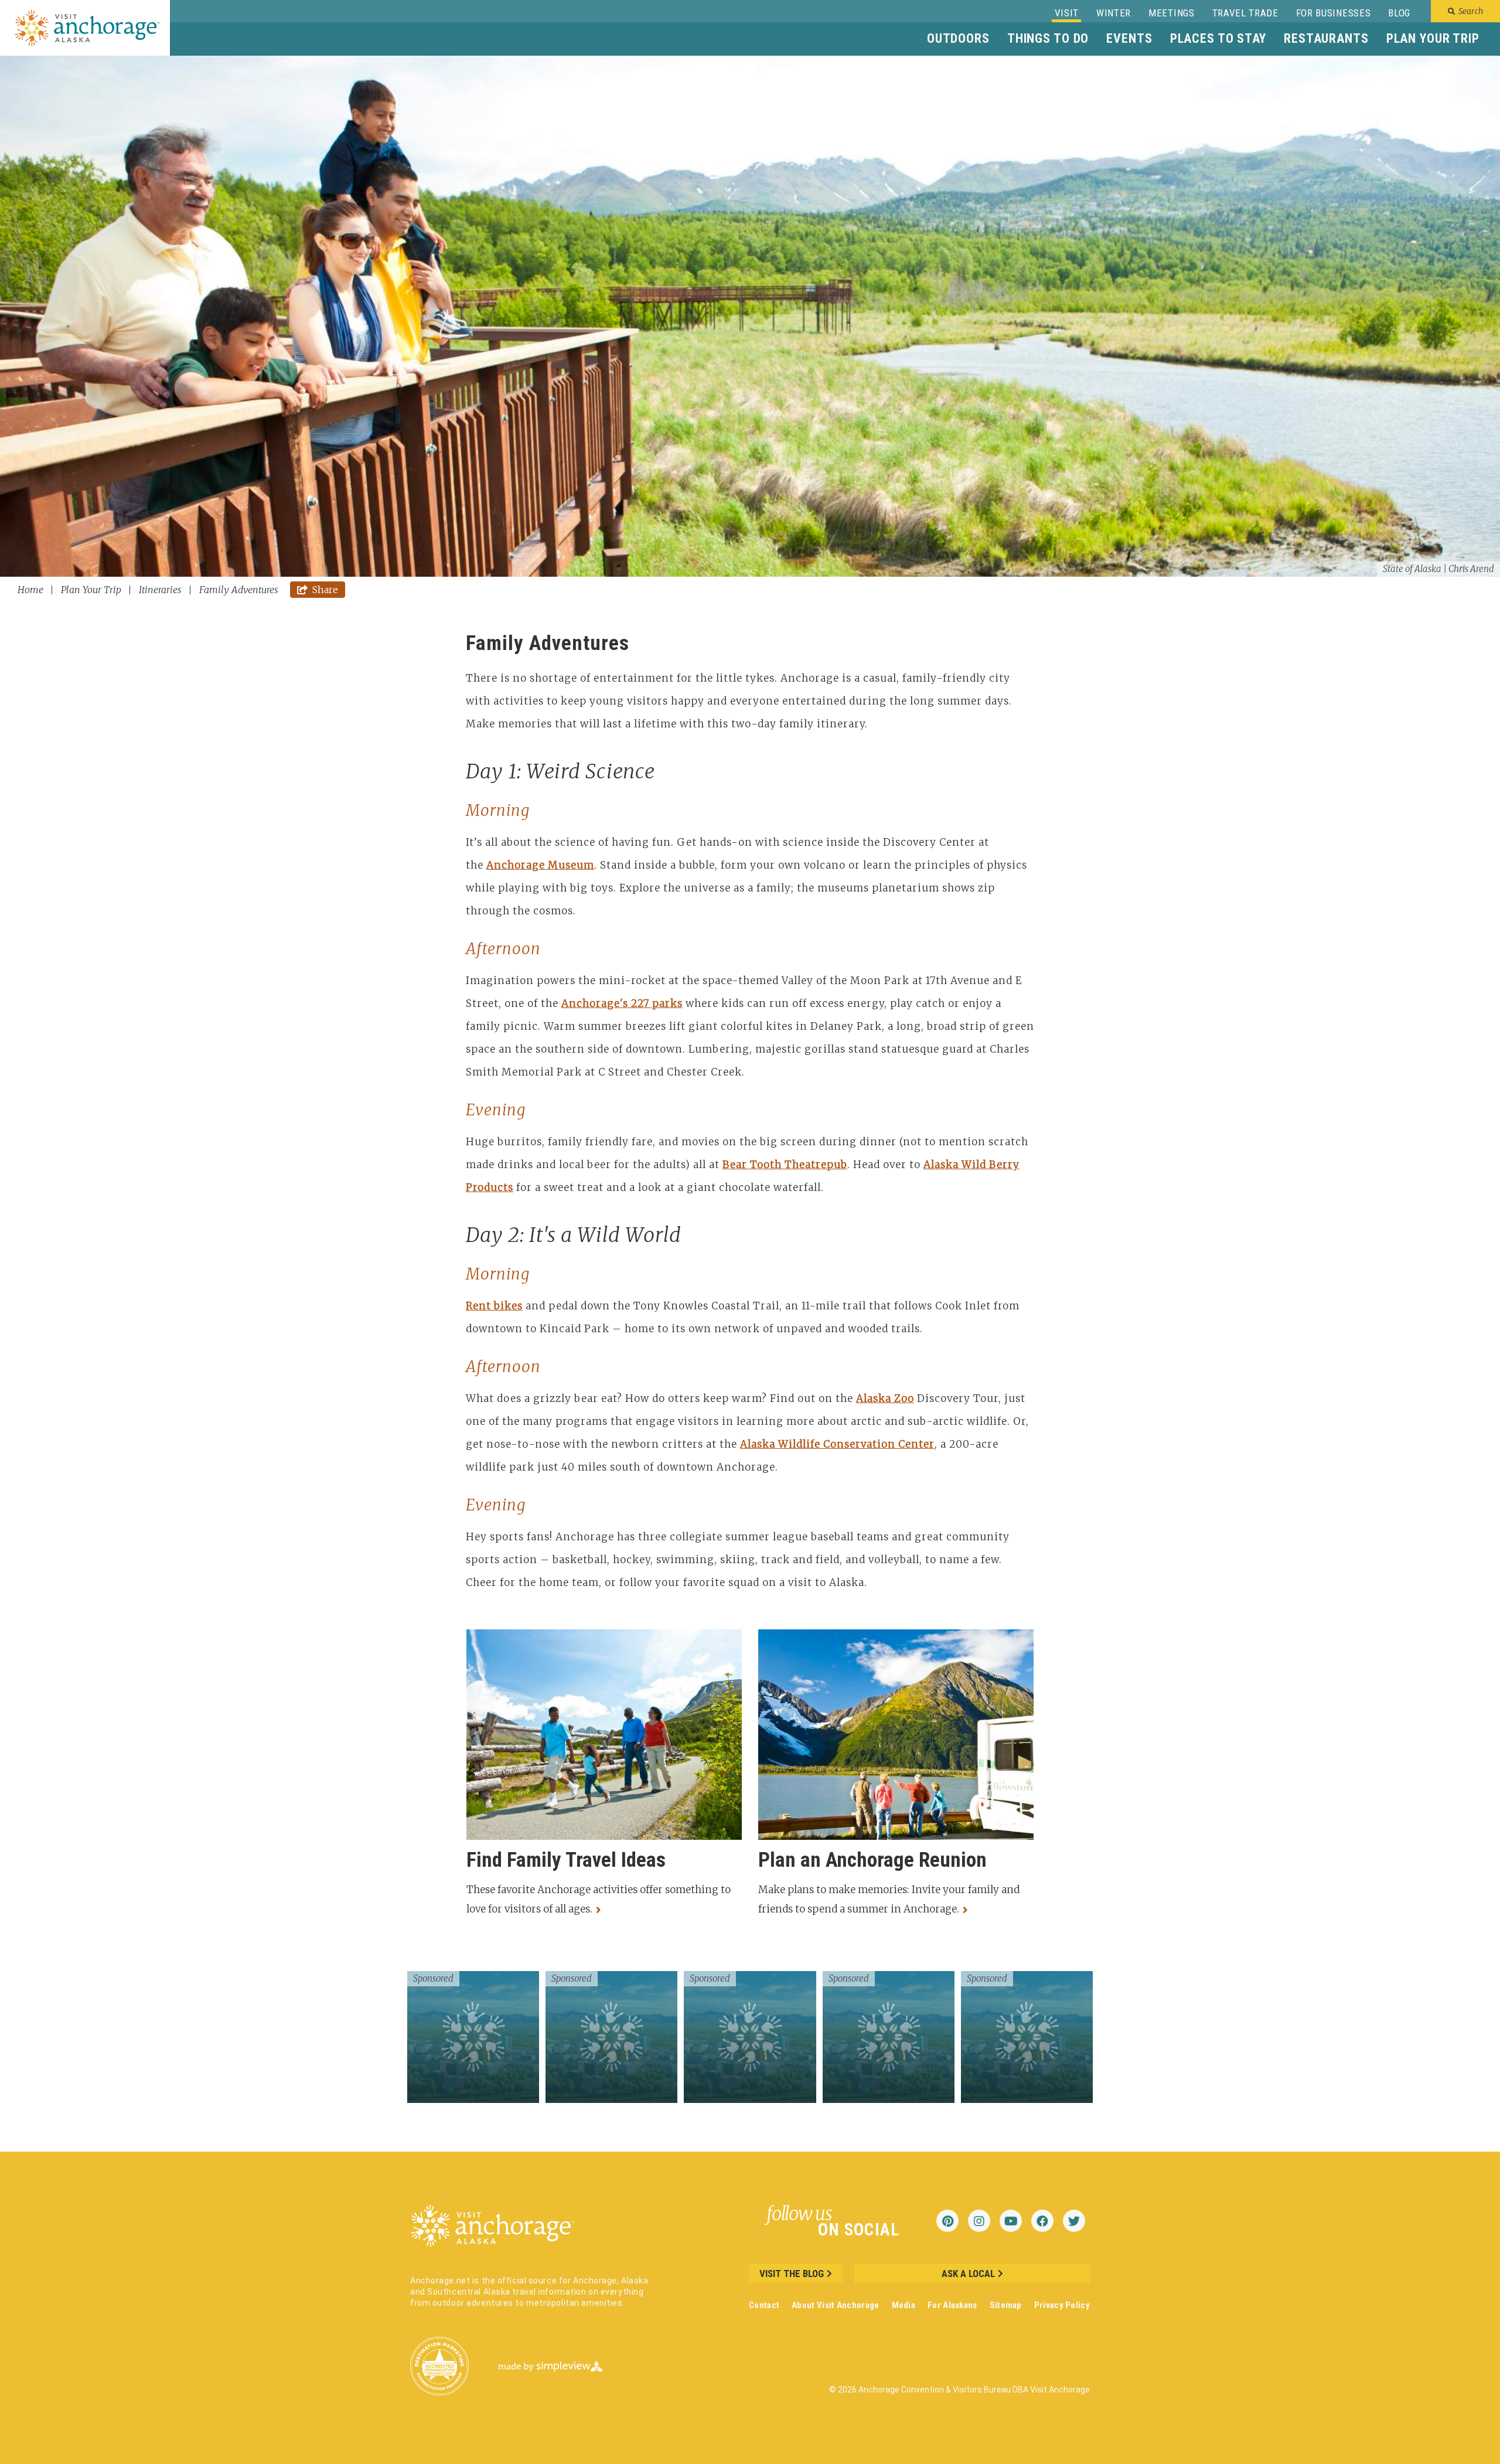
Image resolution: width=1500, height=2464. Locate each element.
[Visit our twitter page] (1074, 2221)
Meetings (1171, 13)
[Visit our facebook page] (1042, 2221)
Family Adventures (239, 590)
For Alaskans (952, 2305)
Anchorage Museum (540, 865)
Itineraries (161, 590)
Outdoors (958, 38)
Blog (1399, 13)
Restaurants (1326, 38)
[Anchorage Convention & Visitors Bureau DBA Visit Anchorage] (88, 27)
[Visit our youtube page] (1011, 2221)
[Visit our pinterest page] (947, 2221)
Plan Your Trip (1433, 38)
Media (904, 2305)
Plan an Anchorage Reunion (872, 1860)
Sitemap (1006, 2305)
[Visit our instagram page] (979, 2221)
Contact (764, 2305)
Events (1129, 38)
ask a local (968, 2274)
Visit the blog (792, 2274)
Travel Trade (1245, 13)
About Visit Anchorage (835, 2305)
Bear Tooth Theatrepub (785, 1165)
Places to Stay (1218, 38)
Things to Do (1048, 38)
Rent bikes (494, 1306)
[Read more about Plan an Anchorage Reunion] (968, 1909)
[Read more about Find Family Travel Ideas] (601, 1909)
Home (32, 590)
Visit (1067, 13)
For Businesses (1334, 13)
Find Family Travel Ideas (566, 1860)
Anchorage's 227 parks (622, 1003)
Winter (1114, 13)
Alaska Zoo (885, 1398)
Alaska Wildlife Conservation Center (837, 1444)
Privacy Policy (1062, 2305)
